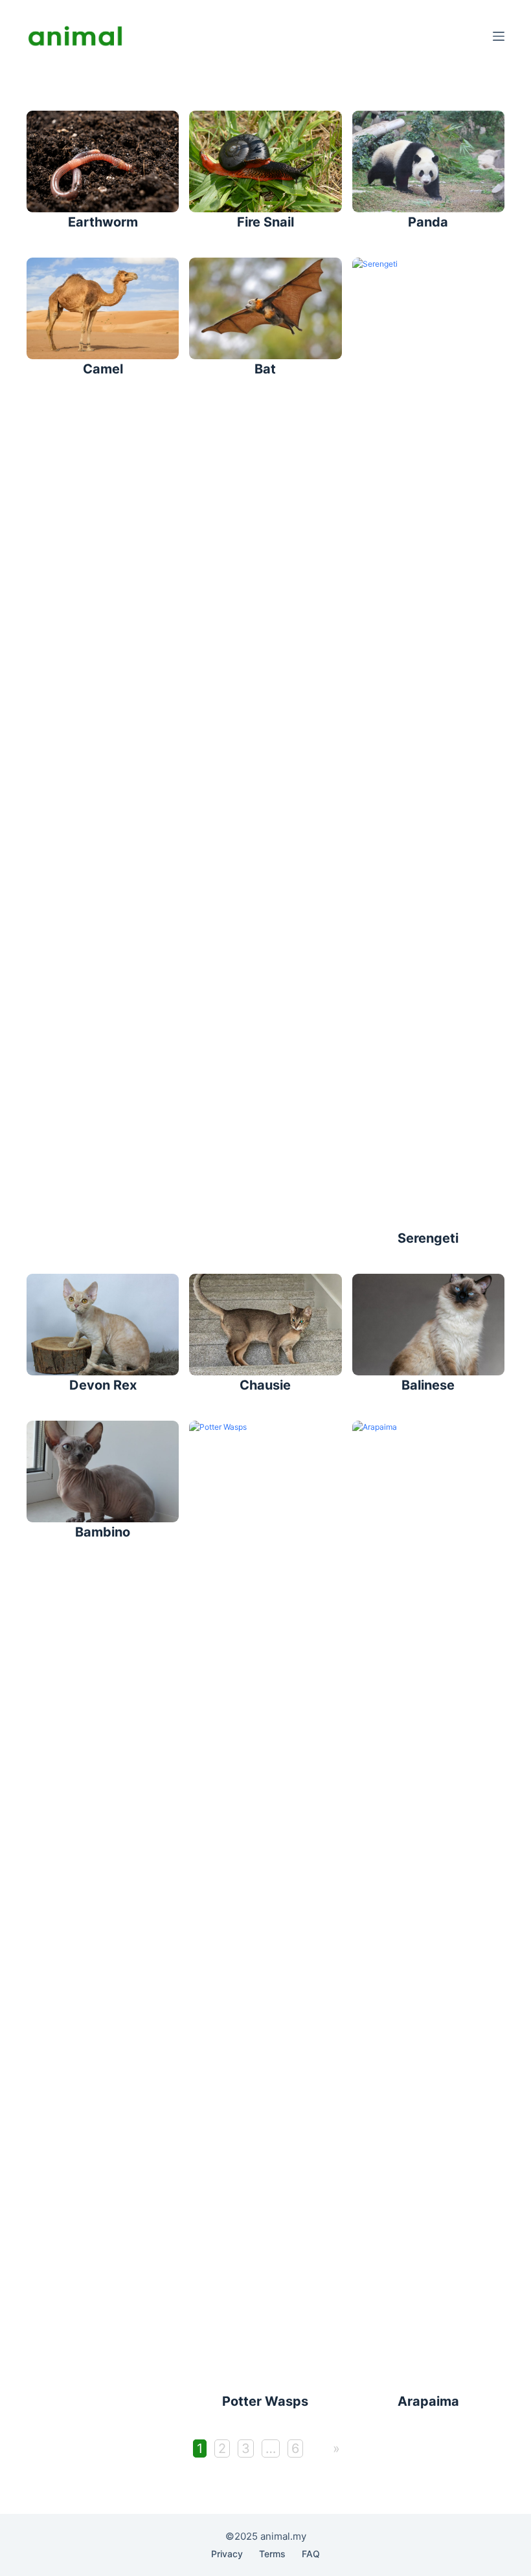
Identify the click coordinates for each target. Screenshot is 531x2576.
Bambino (103, 1532)
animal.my (283, 2536)
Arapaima (428, 2401)
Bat (265, 369)
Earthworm (103, 222)
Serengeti (428, 1238)
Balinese (428, 1385)
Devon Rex (103, 1385)
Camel (103, 369)
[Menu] (499, 36)
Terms (272, 2554)
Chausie (265, 1385)
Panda (428, 222)
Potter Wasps (265, 2401)
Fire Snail (265, 222)
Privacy (227, 2554)
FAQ (311, 2554)
